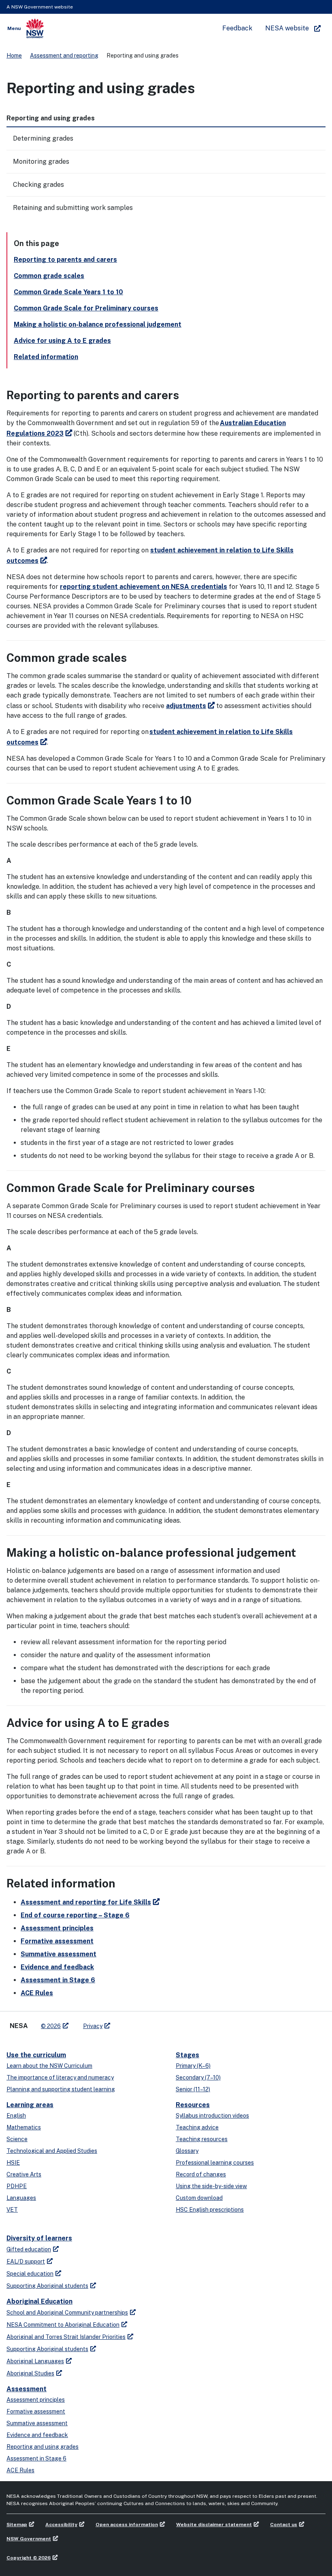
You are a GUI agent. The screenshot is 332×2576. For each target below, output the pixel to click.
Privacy (93, 2026)
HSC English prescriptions (210, 2210)
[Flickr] (158, 2023)
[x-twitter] (126, 2023)
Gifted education (29, 2249)
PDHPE (17, 2186)
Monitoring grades (41, 162)
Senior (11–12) (193, 2089)
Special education (30, 2274)
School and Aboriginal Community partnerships (67, 2313)
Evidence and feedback (57, 1967)
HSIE (13, 2163)
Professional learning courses (215, 2163)
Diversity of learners (39, 2238)
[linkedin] (134, 2023)
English (16, 2116)
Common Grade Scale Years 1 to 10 (68, 292)
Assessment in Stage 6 (58, 1980)
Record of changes (201, 2174)
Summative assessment (59, 1954)
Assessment (27, 2389)
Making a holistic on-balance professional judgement (98, 324)
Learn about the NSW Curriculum (49, 2066)
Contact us (284, 2525)
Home (14, 56)
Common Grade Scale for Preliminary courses (86, 308)
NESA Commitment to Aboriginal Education (63, 2325)
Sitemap (17, 2525)
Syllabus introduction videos (212, 2116)
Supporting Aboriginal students (47, 2286)
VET (12, 2210)
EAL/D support (26, 2261)
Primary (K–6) (193, 2066)
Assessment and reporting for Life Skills (86, 1902)
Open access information (127, 2525)
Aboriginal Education (39, 2301)
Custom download (199, 2198)
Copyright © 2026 (29, 2558)
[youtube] (142, 2023)
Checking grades (38, 185)
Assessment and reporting (64, 56)
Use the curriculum (36, 2055)
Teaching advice (197, 2127)
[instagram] (150, 2023)
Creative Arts (24, 2174)
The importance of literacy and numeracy (60, 2077)
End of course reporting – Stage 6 (75, 1915)
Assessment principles (57, 1928)
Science (17, 2139)
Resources (193, 2105)
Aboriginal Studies (30, 2373)
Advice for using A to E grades (62, 341)
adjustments (186, 706)
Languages (21, 2198)
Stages (187, 2055)
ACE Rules (37, 1993)
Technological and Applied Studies (52, 2151)
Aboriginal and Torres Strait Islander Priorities (66, 2337)
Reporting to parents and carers (65, 260)
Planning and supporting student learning (61, 2089)
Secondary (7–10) (198, 2077)
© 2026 (51, 2026)
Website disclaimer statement (214, 2525)
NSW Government (29, 2539)
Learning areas (30, 2105)
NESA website (287, 28)
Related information (46, 357)
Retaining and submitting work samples (73, 208)
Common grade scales (49, 276)
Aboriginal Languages (35, 2361)
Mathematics (24, 2127)
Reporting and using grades (43, 2447)
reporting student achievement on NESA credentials (144, 587)
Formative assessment (57, 1941)
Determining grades (43, 138)
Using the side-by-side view (211, 2186)
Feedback (237, 28)
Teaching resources (202, 2139)
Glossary (187, 2151)
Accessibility (61, 2525)
